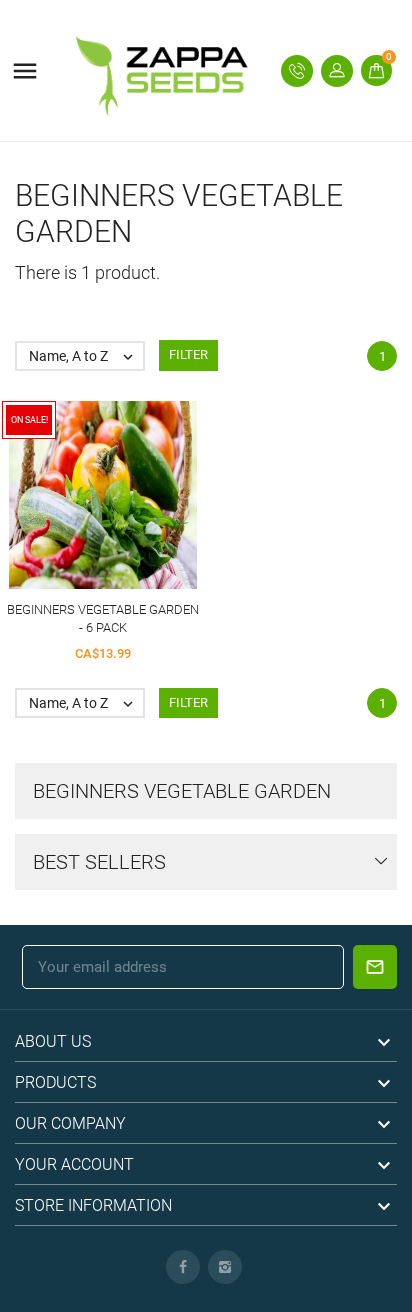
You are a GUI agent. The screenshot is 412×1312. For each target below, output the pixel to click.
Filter (188, 354)
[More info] (139, 500)
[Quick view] (103, 500)
